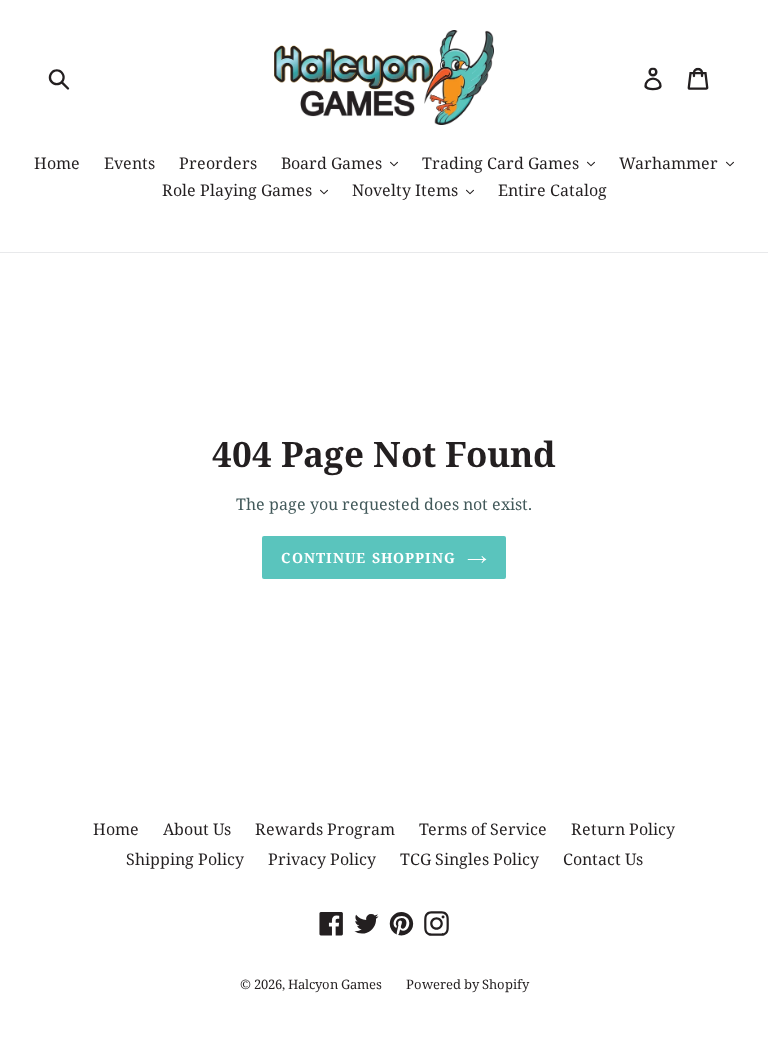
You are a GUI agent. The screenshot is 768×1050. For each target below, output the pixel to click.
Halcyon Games (335, 984)
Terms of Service (483, 829)
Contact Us (603, 859)
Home (116, 829)
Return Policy (623, 829)
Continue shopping (368, 557)
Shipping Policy (185, 859)
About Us (197, 829)
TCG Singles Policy (469, 859)
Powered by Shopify (467, 984)
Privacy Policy (322, 859)
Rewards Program (325, 829)
